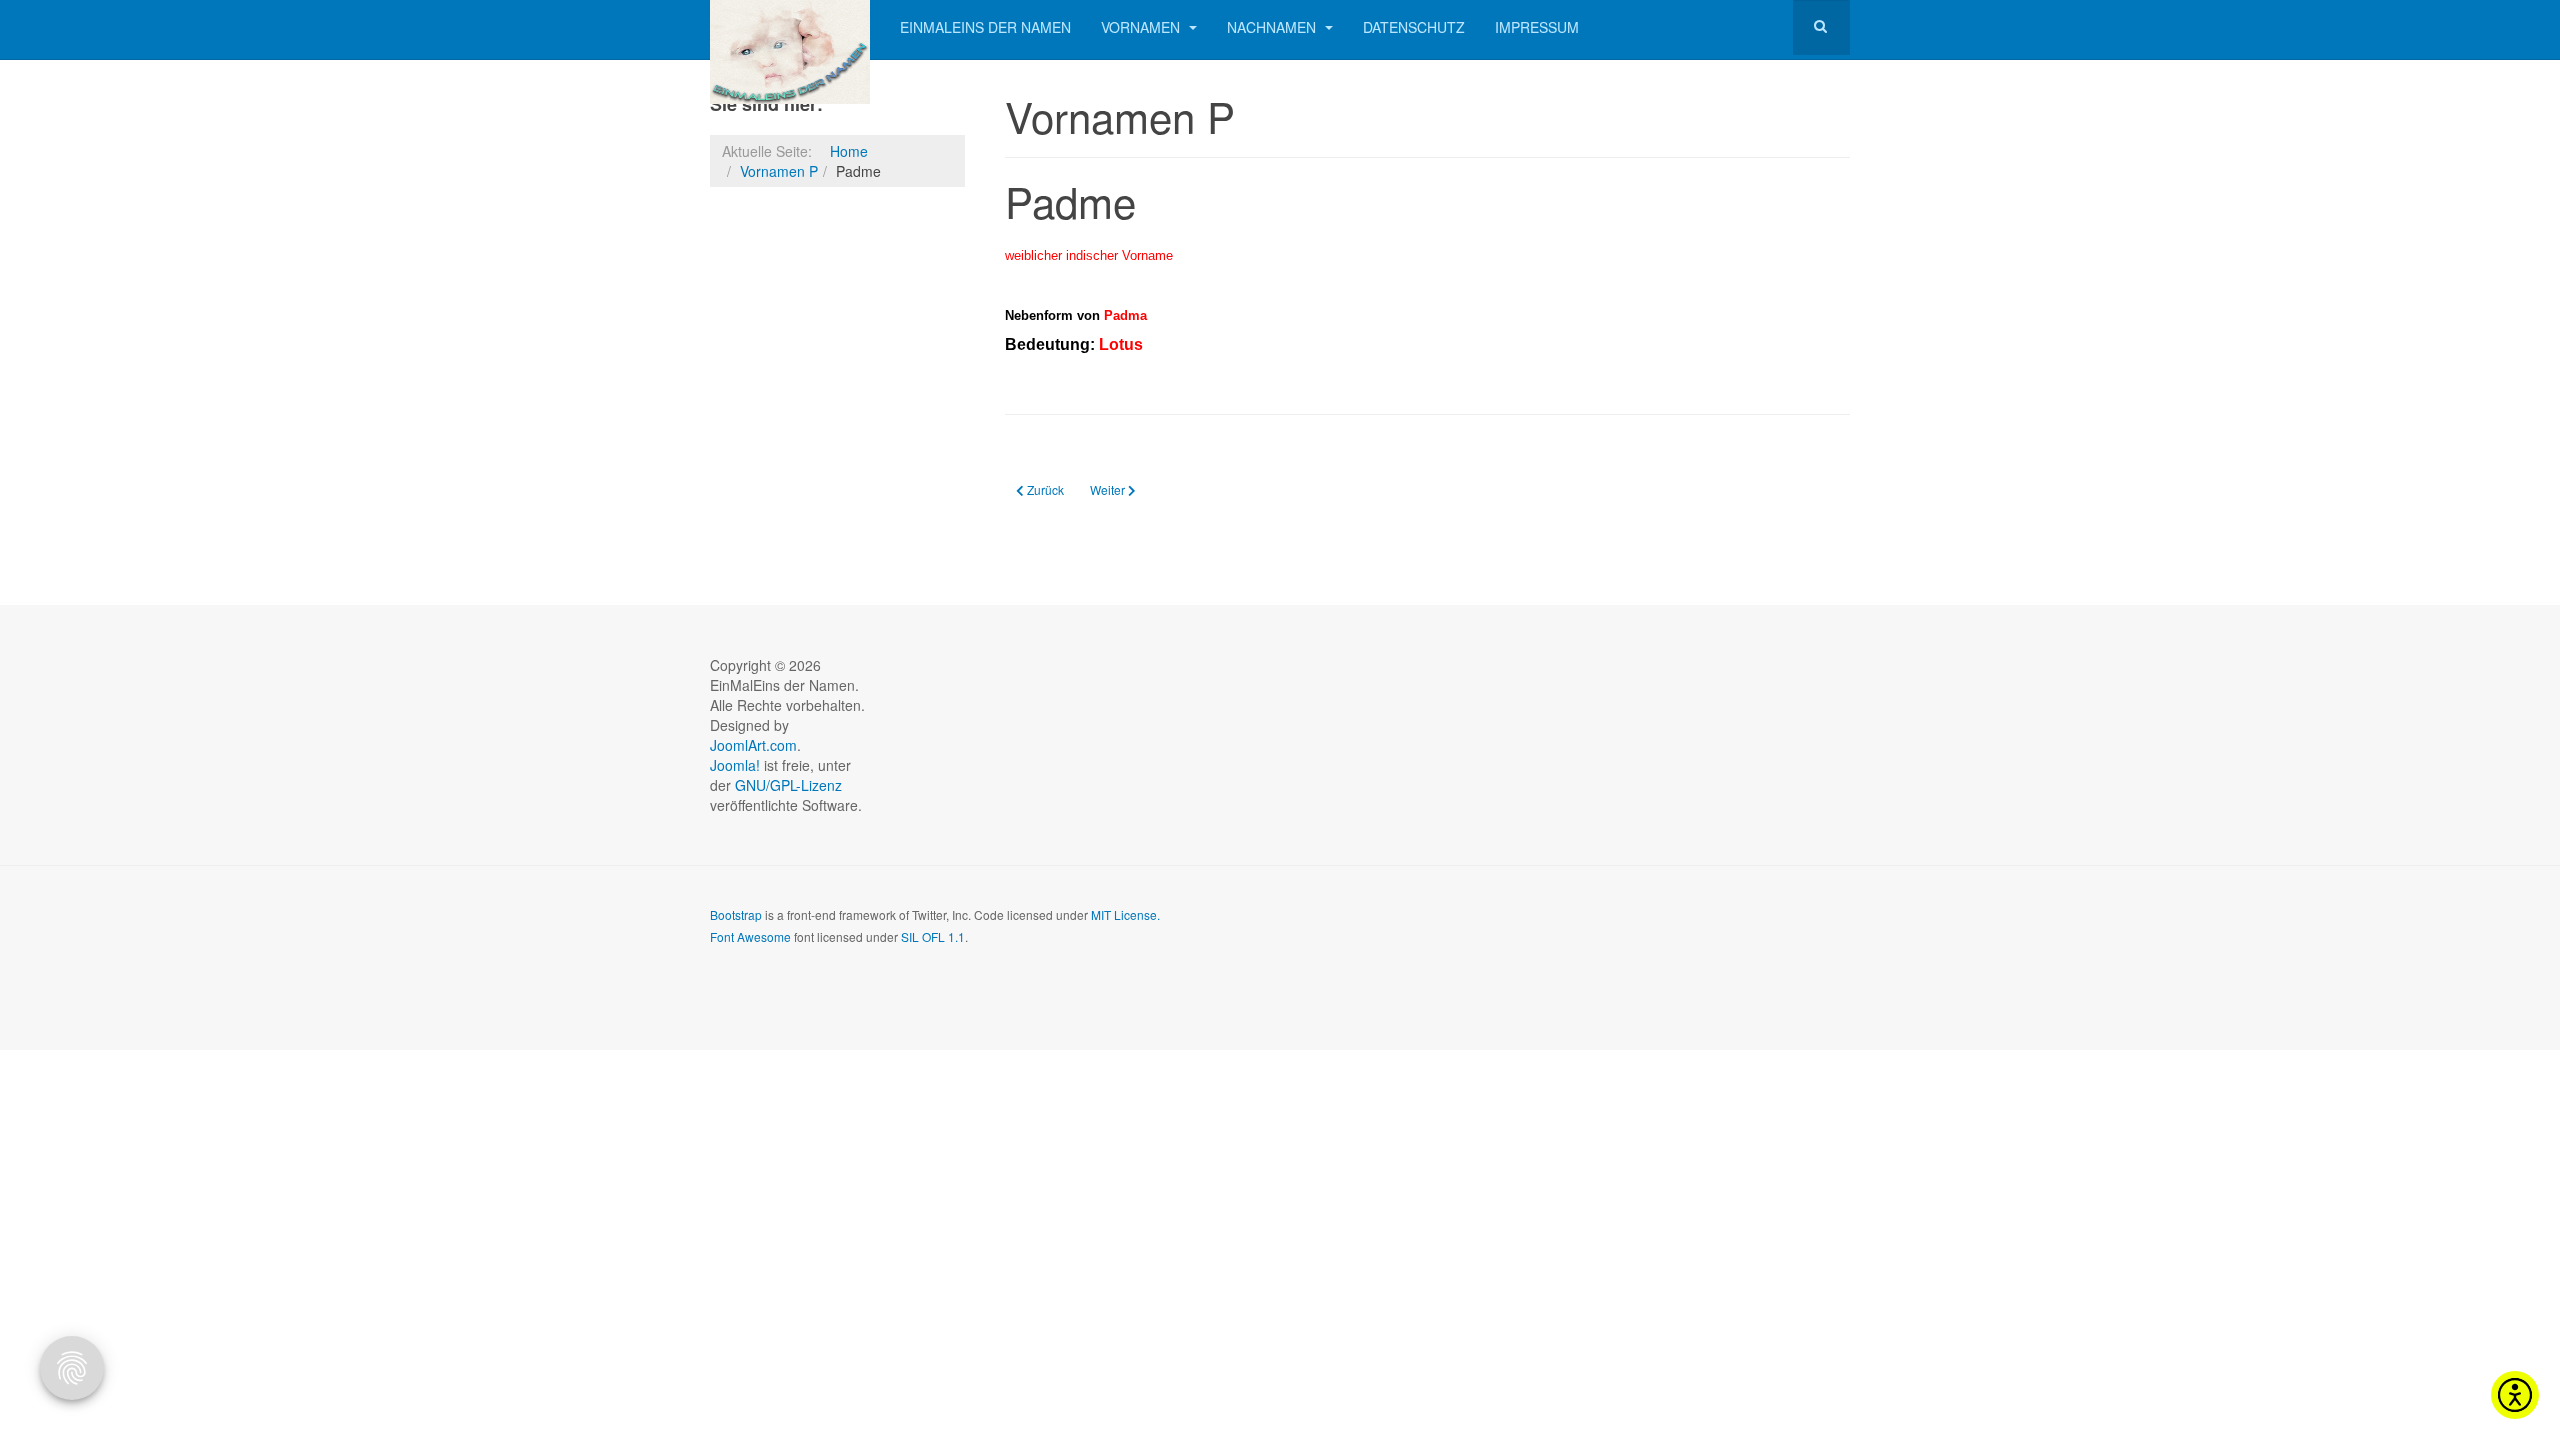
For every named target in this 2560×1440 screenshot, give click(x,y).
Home (849, 151)
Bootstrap (736, 914)
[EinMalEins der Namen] (790, 27)
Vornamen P (779, 171)
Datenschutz (1414, 27)
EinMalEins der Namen (985, 27)
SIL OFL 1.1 (933, 936)
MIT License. (1125, 914)
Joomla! (735, 765)
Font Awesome (750, 936)
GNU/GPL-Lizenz (788, 785)
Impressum (1537, 27)
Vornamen (1142, 27)
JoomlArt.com (753, 745)
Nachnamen (1273, 27)
